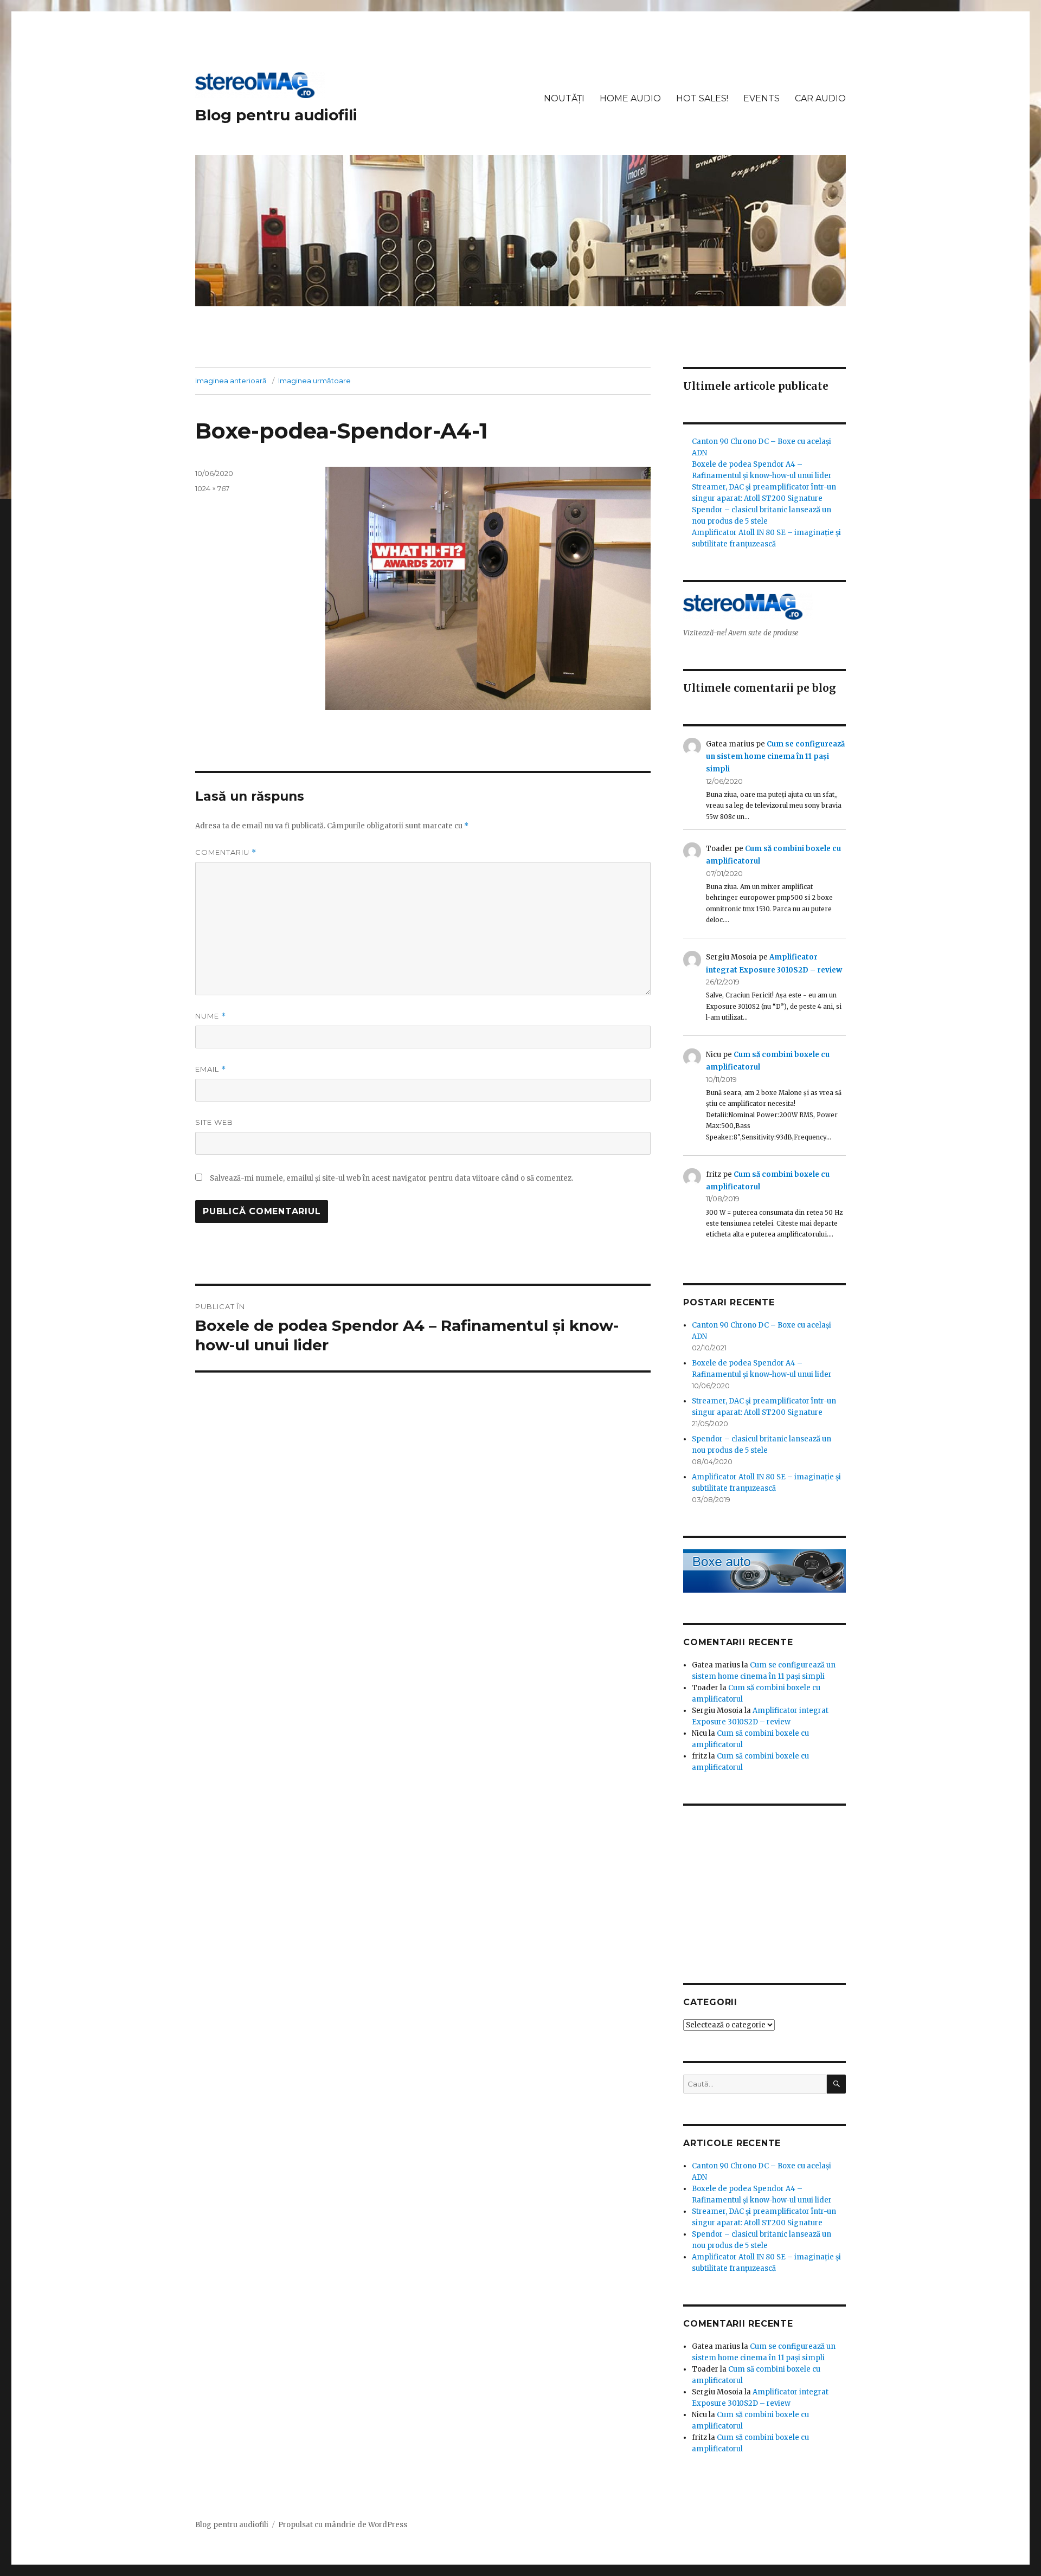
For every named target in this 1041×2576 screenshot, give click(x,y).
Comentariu (226, 852)
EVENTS (762, 98)
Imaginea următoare (314, 381)
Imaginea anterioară (231, 381)
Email (211, 1069)
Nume (211, 1016)
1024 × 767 (212, 488)
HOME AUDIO (630, 98)
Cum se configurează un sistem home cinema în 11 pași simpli (775, 757)
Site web (214, 1122)
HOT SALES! (702, 98)
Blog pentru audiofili (276, 115)
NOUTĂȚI (564, 98)
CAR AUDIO (820, 98)
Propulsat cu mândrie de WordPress (343, 2525)
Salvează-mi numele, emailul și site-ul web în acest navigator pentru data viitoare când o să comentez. (391, 1178)
